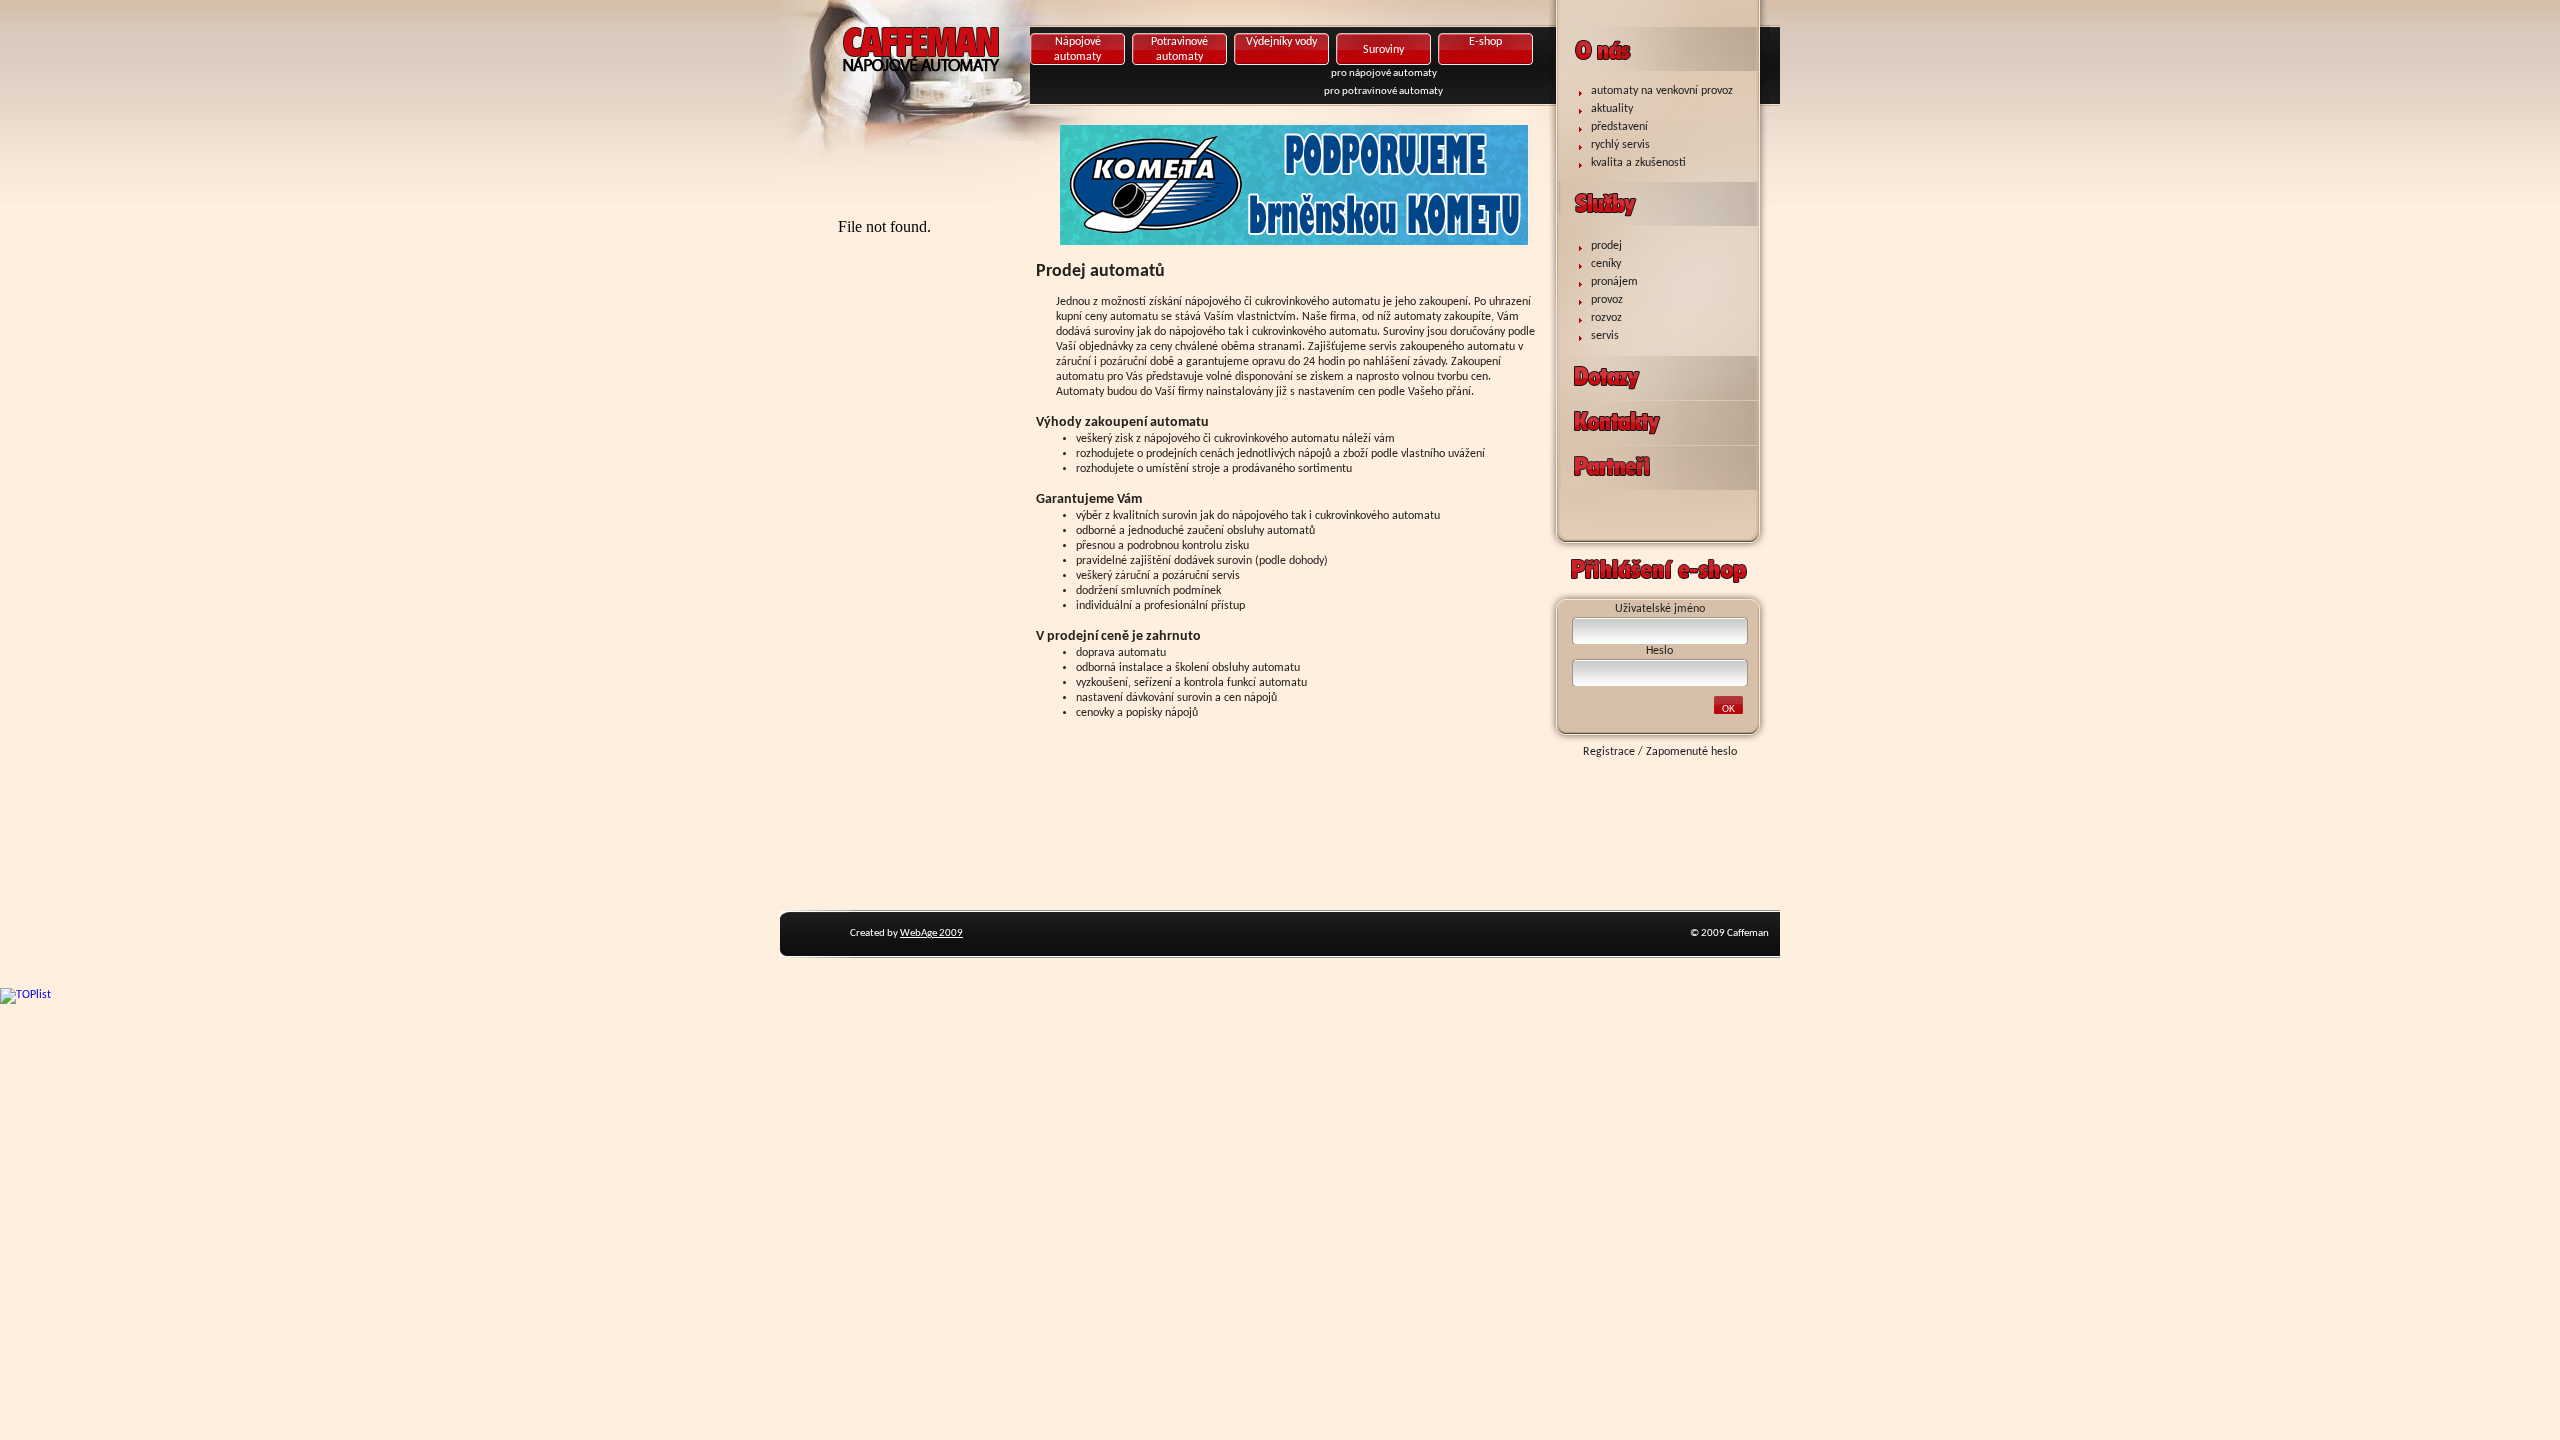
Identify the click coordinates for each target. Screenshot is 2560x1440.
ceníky (1606, 264)
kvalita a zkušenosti (1638, 163)
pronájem (1614, 282)
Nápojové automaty (1077, 49)
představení (1619, 127)
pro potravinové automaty (1383, 91)
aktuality (1612, 109)
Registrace (1609, 752)
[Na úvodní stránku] (985, 85)
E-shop (1485, 42)
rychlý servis (1620, 145)
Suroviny (1383, 50)
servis (1605, 336)
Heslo (1659, 651)
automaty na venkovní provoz (1662, 91)
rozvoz (1606, 318)
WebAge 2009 (931, 933)
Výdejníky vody (1281, 42)
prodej (1606, 246)
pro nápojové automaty (1384, 73)
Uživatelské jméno (1660, 609)
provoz (1607, 300)
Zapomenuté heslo (1691, 752)
